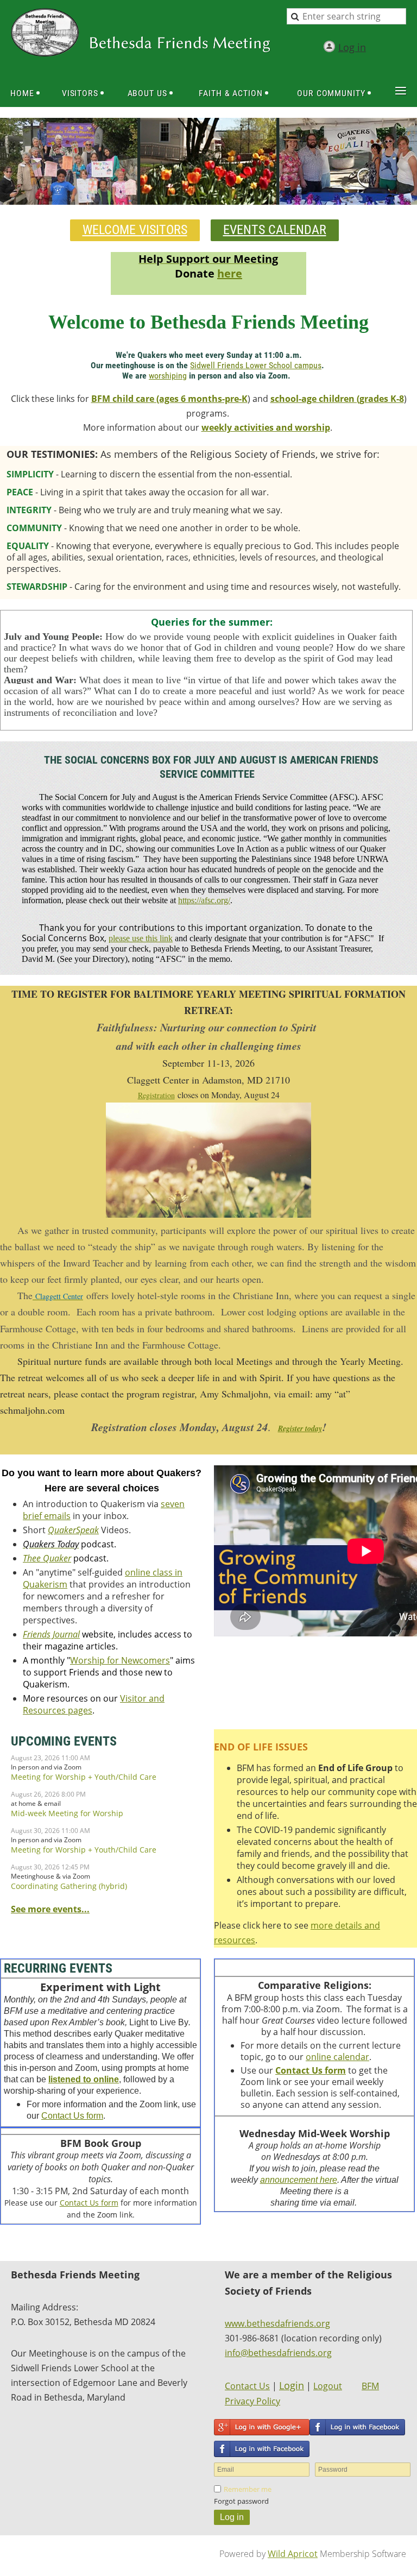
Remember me (248, 2489)
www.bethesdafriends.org (277, 2323)
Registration (156, 1095)
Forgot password (241, 2501)
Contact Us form (72, 2116)
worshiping (168, 376)
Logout (328, 2386)
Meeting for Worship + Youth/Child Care (84, 1777)
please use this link (141, 938)
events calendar (275, 230)
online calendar (337, 2057)
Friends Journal (51, 1634)
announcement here (299, 2180)
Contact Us (247, 2386)
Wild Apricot (293, 2554)
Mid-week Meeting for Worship (67, 1813)
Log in (352, 47)
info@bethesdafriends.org (278, 2353)
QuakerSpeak (73, 1530)
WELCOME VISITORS (135, 230)
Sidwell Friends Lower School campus (256, 365)
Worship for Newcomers (120, 1660)
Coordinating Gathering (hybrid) (69, 1886)
